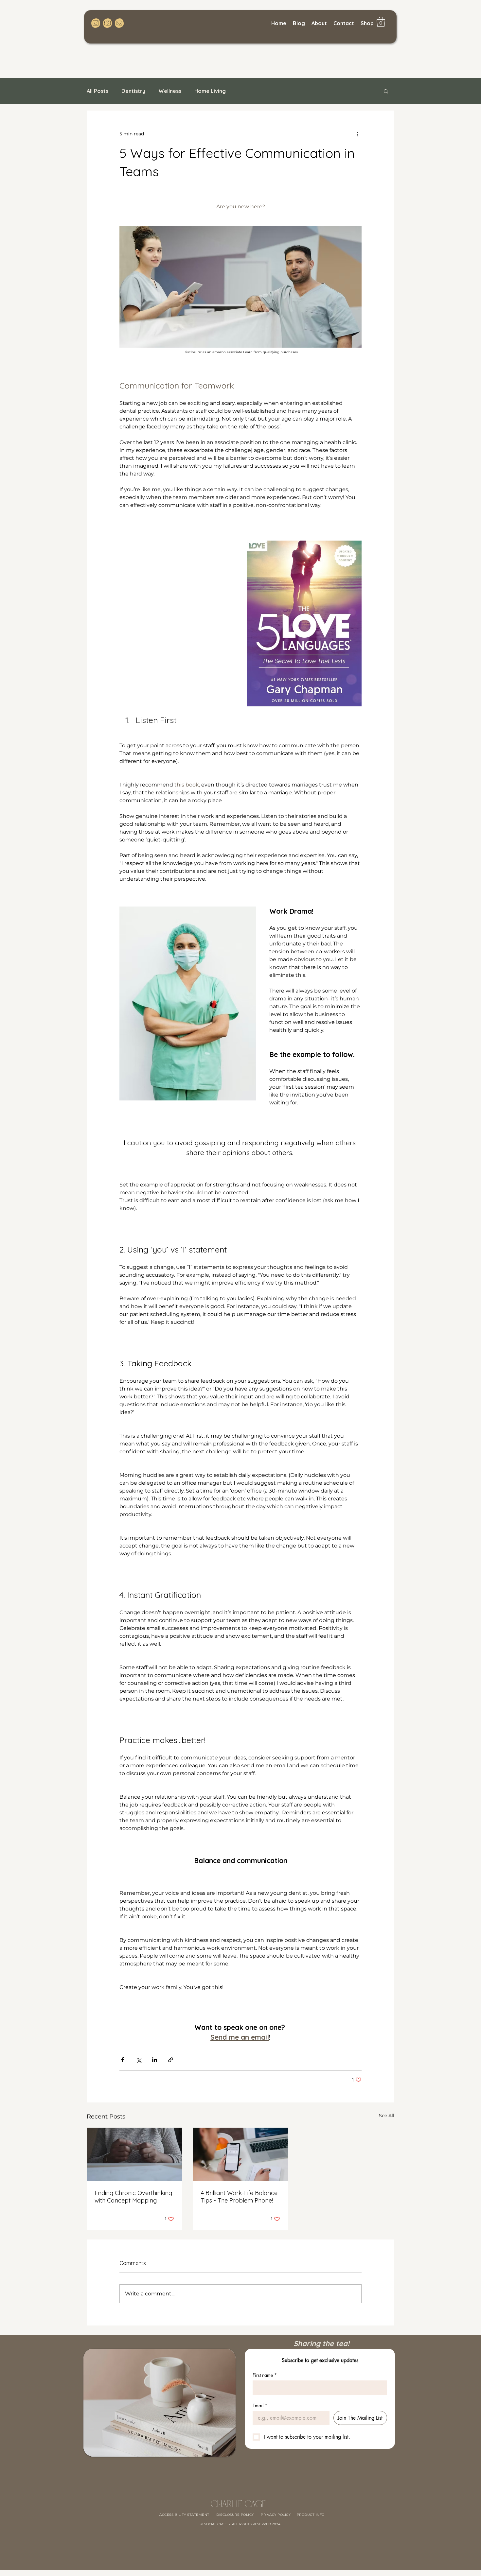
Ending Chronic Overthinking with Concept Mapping (133, 2197)
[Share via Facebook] (123, 2060)
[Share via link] (171, 2060)
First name (265, 2375)
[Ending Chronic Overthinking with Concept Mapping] (134, 2154)
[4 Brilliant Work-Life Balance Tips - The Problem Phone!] (241, 2154)
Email (260, 2405)
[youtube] (107, 23)
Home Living (210, 91)
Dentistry (133, 91)
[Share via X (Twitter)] (139, 2060)
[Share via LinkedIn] (155, 2060)
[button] (386, 91)
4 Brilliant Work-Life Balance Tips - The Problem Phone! (239, 2197)
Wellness (170, 91)
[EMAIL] (119, 23)
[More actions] (358, 134)
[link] (381, 22)
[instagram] (96, 23)
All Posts (98, 91)
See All (387, 2116)
